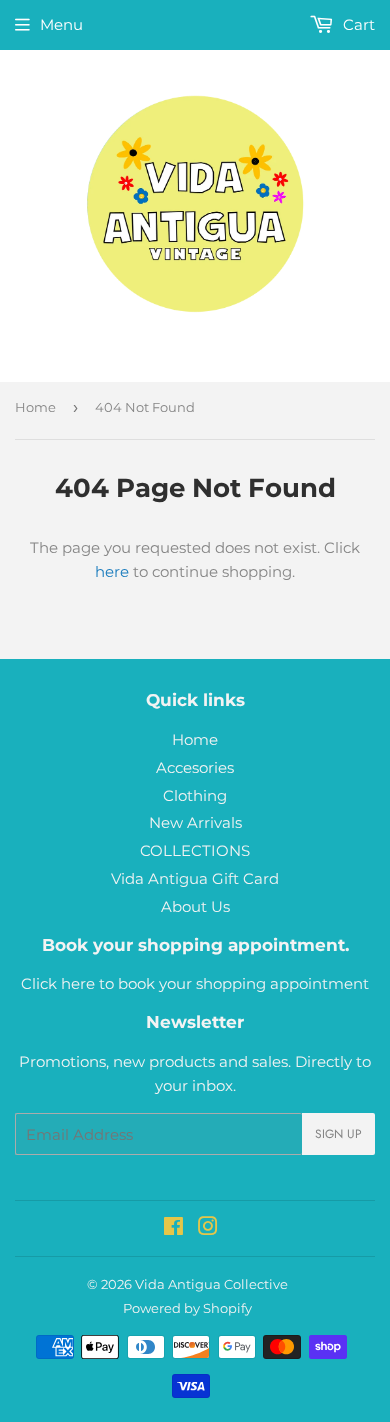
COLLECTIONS (195, 850)
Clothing (195, 795)
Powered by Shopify (187, 1308)
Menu (61, 24)
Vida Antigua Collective (211, 1284)
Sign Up (338, 1134)
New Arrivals (195, 822)
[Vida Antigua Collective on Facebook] (173, 1228)
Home (35, 407)
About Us (195, 906)
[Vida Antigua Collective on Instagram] (208, 1228)
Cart (357, 24)
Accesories (195, 767)
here (112, 571)
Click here (58, 983)
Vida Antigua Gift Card (195, 878)
